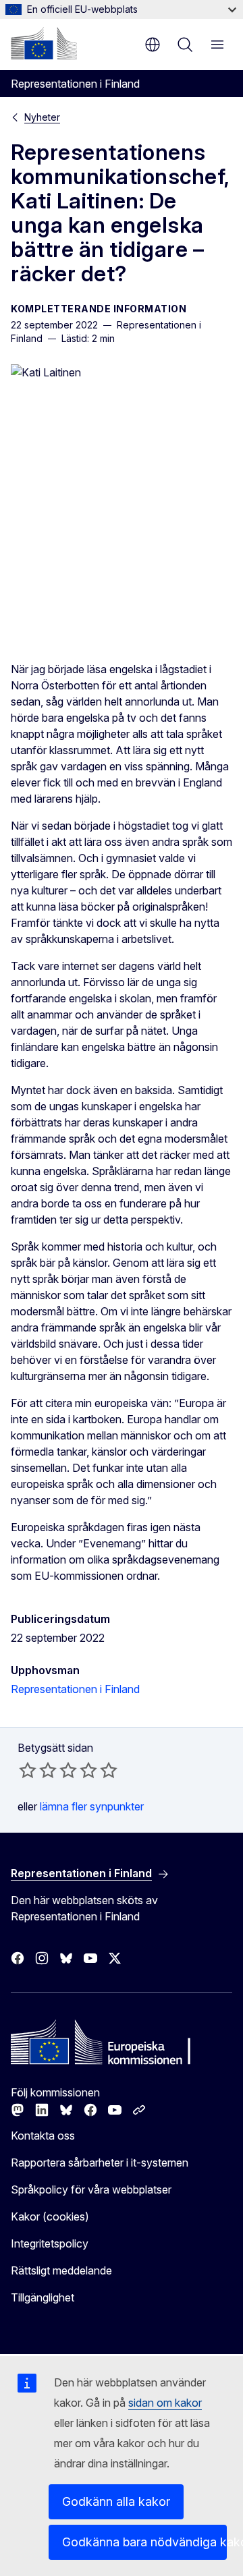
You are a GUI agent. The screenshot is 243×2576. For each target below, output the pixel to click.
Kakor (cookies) (50, 2216)
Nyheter (42, 117)
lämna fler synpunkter (92, 1806)
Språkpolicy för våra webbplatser (91, 2189)
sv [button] (153, 45)
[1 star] (28, 1770)
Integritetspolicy (50, 2243)
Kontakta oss (43, 2136)
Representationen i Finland (75, 1689)
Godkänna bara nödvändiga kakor (144, 2542)
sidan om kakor (165, 2403)
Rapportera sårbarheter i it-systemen (100, 2163)
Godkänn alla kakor (116, 2501)
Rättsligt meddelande (61, 2270)
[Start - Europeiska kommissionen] (44, 43)
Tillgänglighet (43, 2297)
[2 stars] (38, 1770)
